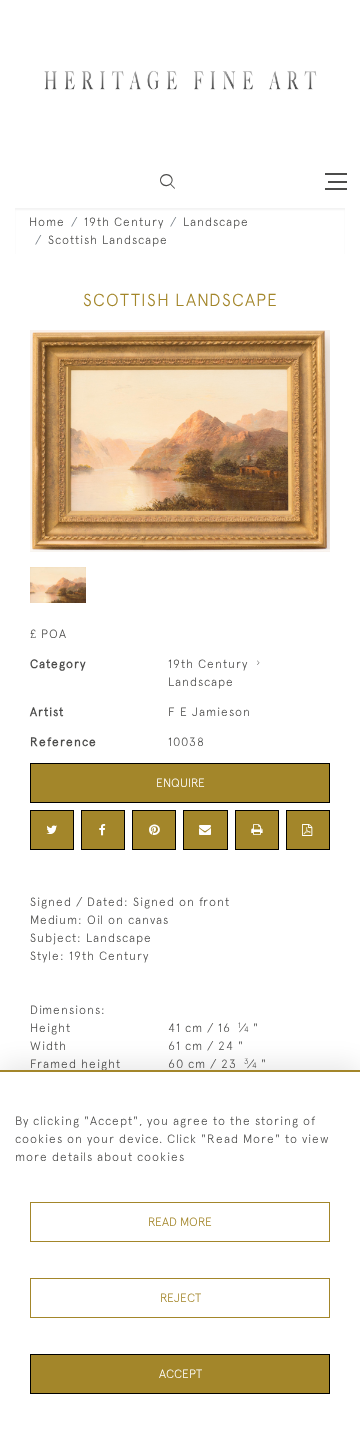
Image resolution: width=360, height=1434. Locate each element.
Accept (180, 1374)
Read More (180, 1222)
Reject (180, 1298)
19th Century (124, 222)
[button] (167, 181)
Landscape (216, 222)
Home (47, 222)
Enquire (180, 783)
